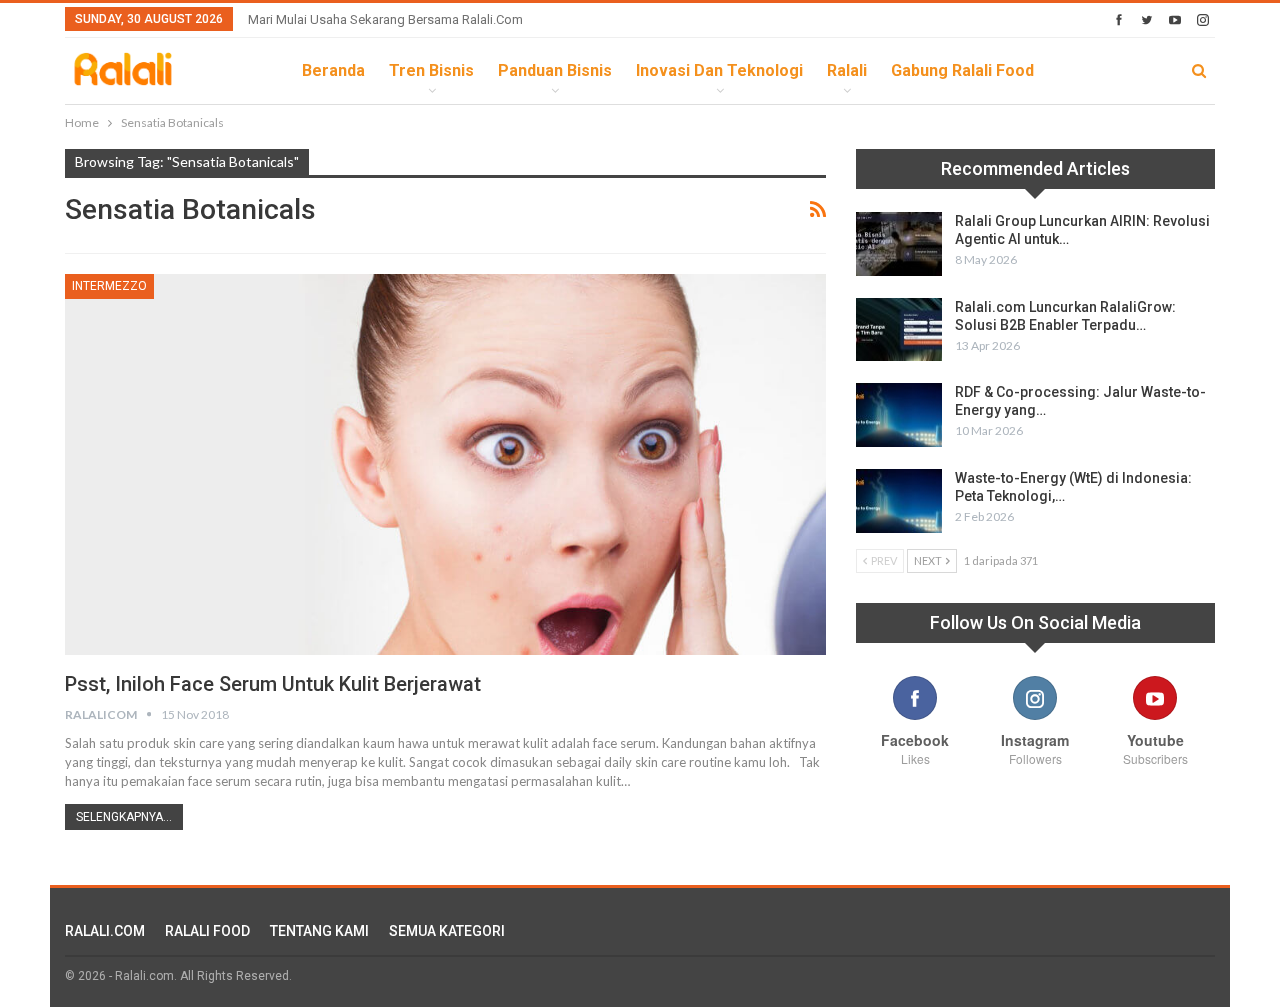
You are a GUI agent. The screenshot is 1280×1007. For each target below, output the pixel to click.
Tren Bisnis (431, 70)
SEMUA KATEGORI (447, 931)
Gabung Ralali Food (962, 70)
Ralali (847, 70)
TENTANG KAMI (319, 931)
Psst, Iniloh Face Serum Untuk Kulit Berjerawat (273, 684)
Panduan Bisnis (555, 70)
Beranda (333, 70)
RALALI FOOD (207, 931)
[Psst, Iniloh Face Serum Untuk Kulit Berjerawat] (445, 464)
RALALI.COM (105, 931)
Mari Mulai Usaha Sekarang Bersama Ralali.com (385, 19)
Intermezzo (109, 286)
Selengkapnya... (124, 817)
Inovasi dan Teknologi (719, 70)
